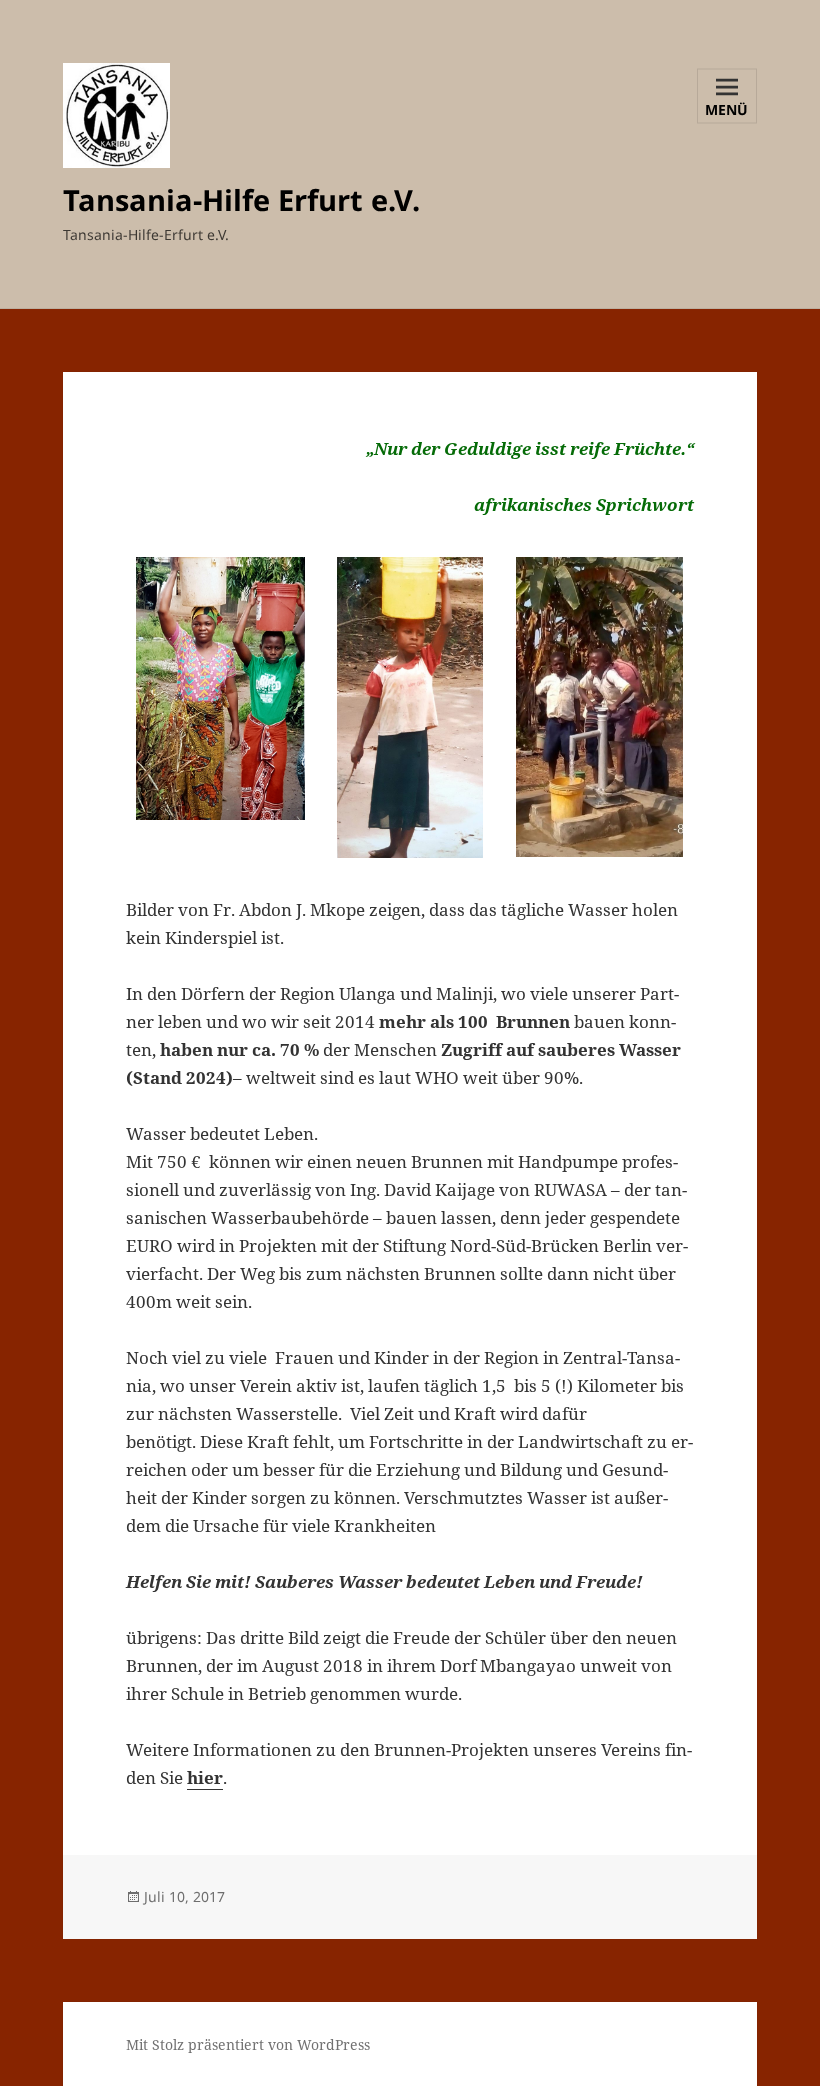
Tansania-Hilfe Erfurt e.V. (241, 199)
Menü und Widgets (727, 111)
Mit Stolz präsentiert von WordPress (248, 2044)
